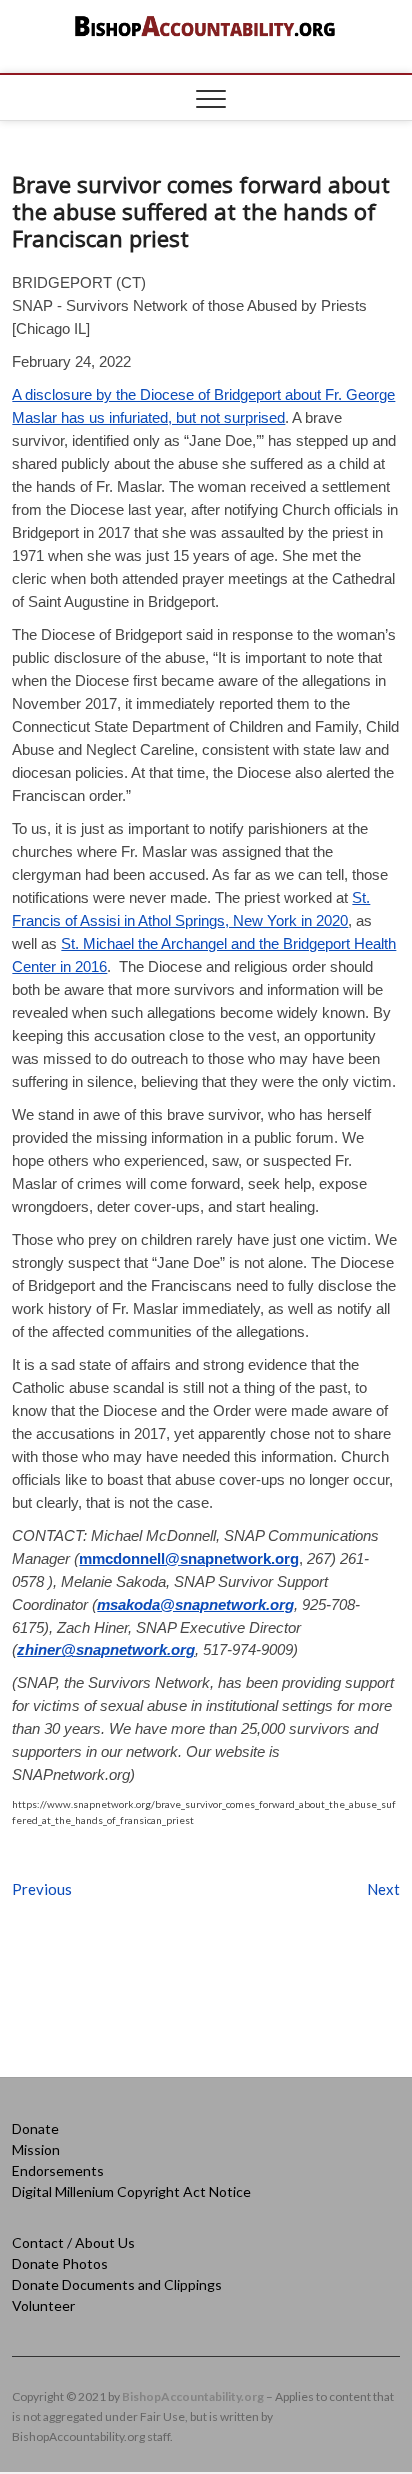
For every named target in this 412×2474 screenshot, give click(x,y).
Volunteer (43, 2305)
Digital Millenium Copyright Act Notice (131, 2191)
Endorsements (58, 2170)
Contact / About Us (73, 2242)
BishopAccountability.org (193, 2396)
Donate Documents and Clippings (117, 2284)
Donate (35, 2128)
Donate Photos (60, 2263)
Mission (36, 2149)
